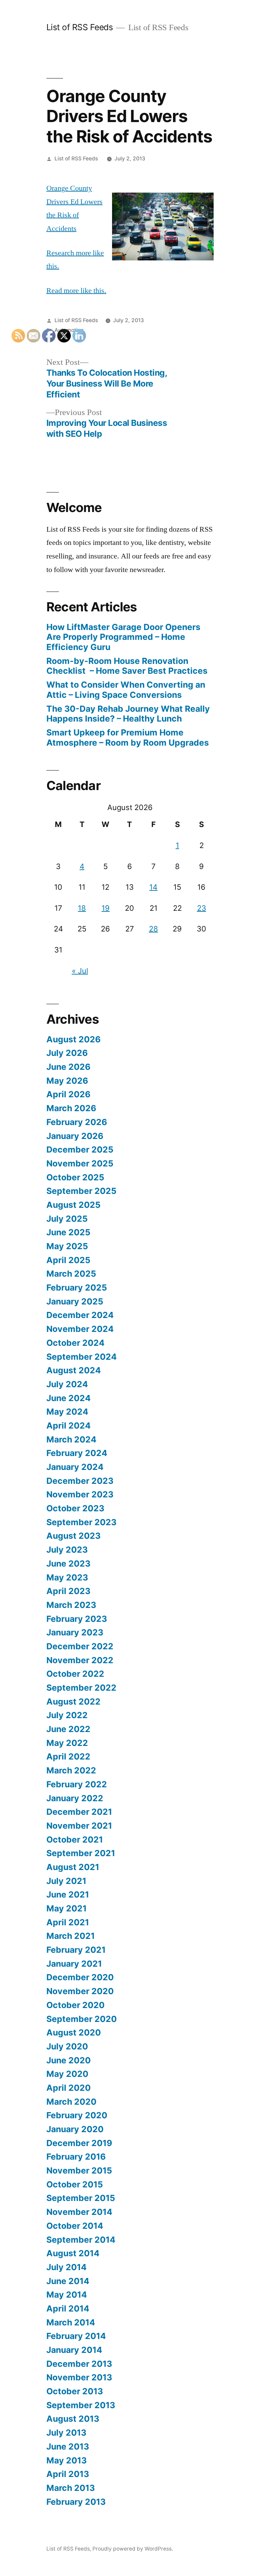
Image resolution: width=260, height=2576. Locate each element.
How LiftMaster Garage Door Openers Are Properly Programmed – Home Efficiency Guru (123, 637)
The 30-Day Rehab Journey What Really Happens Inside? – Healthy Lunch (128, 714)
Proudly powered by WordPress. (133, 2549)
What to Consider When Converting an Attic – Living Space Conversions (126, 690)
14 (153, 887)
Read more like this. (76, 291)
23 (202, 908)
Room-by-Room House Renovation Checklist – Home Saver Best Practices (127, 666)
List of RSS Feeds (80, 27)
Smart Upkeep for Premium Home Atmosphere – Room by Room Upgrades (128, 738)
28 (154, 929)
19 (106, 908)
